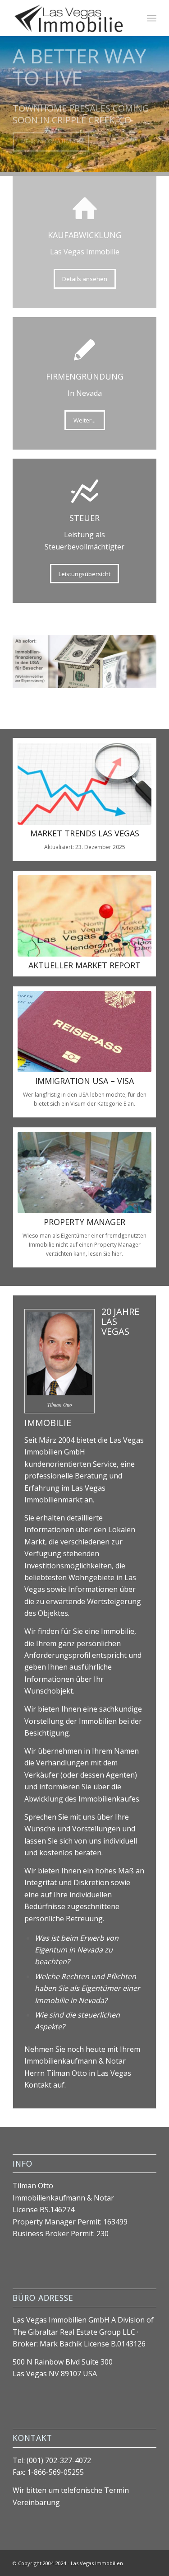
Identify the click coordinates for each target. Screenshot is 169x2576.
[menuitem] (152, 18)
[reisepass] (84, 1032)
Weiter (161, 95)
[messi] (84, 1173)
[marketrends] (84, 784)
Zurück (8, 95)
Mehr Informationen (51, 147)
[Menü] (152, 18)
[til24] (70, 18)
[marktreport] (84, 916)
